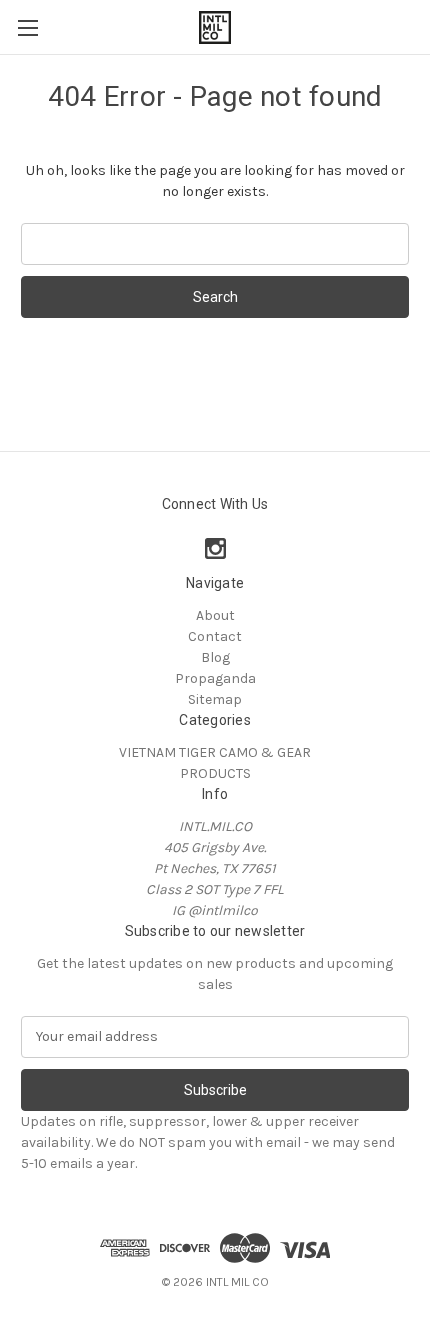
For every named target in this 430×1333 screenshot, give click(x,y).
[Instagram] (215, 548)
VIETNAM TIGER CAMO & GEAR (215, 752)
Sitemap (215, 699)
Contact (215, 636)
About (215, 615)
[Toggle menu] (27, 27)
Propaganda (215, 678)
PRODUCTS (215, 773)
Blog (215, 657)
